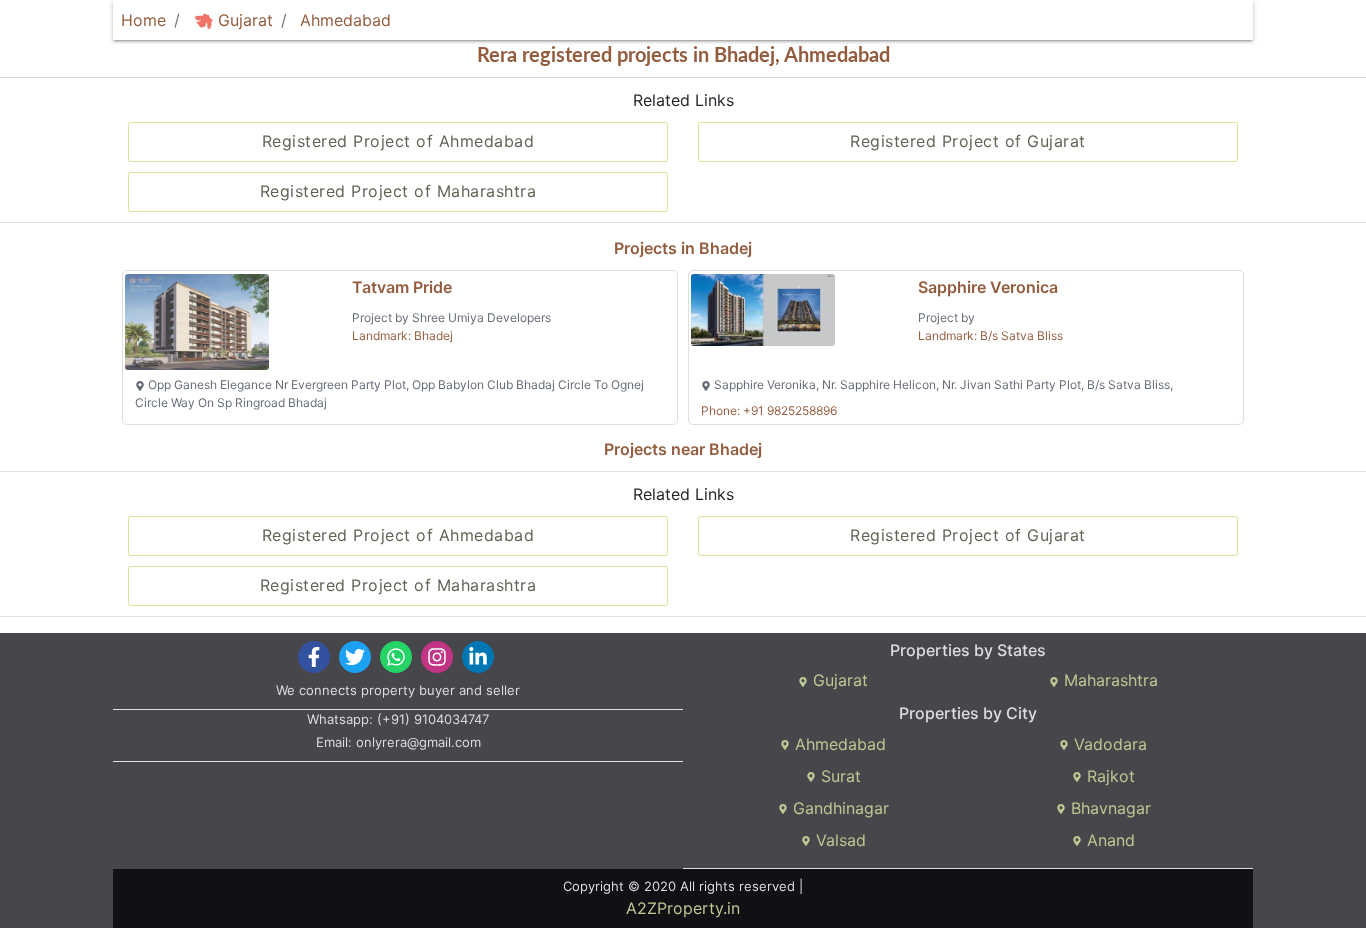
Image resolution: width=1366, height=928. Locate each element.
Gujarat (243, 20)
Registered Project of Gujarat (968, 141)
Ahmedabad (345, 20)
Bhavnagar (1108, 808)
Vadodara (1108, 744)
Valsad (838, 840)
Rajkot (1108, 776)
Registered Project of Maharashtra (398, 191)
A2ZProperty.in (683, 908)
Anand (1108, 840)
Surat (838, 776)
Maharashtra (1108, 680)
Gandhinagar (838, 808)
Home (143, 20)
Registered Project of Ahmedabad (398, 141)
